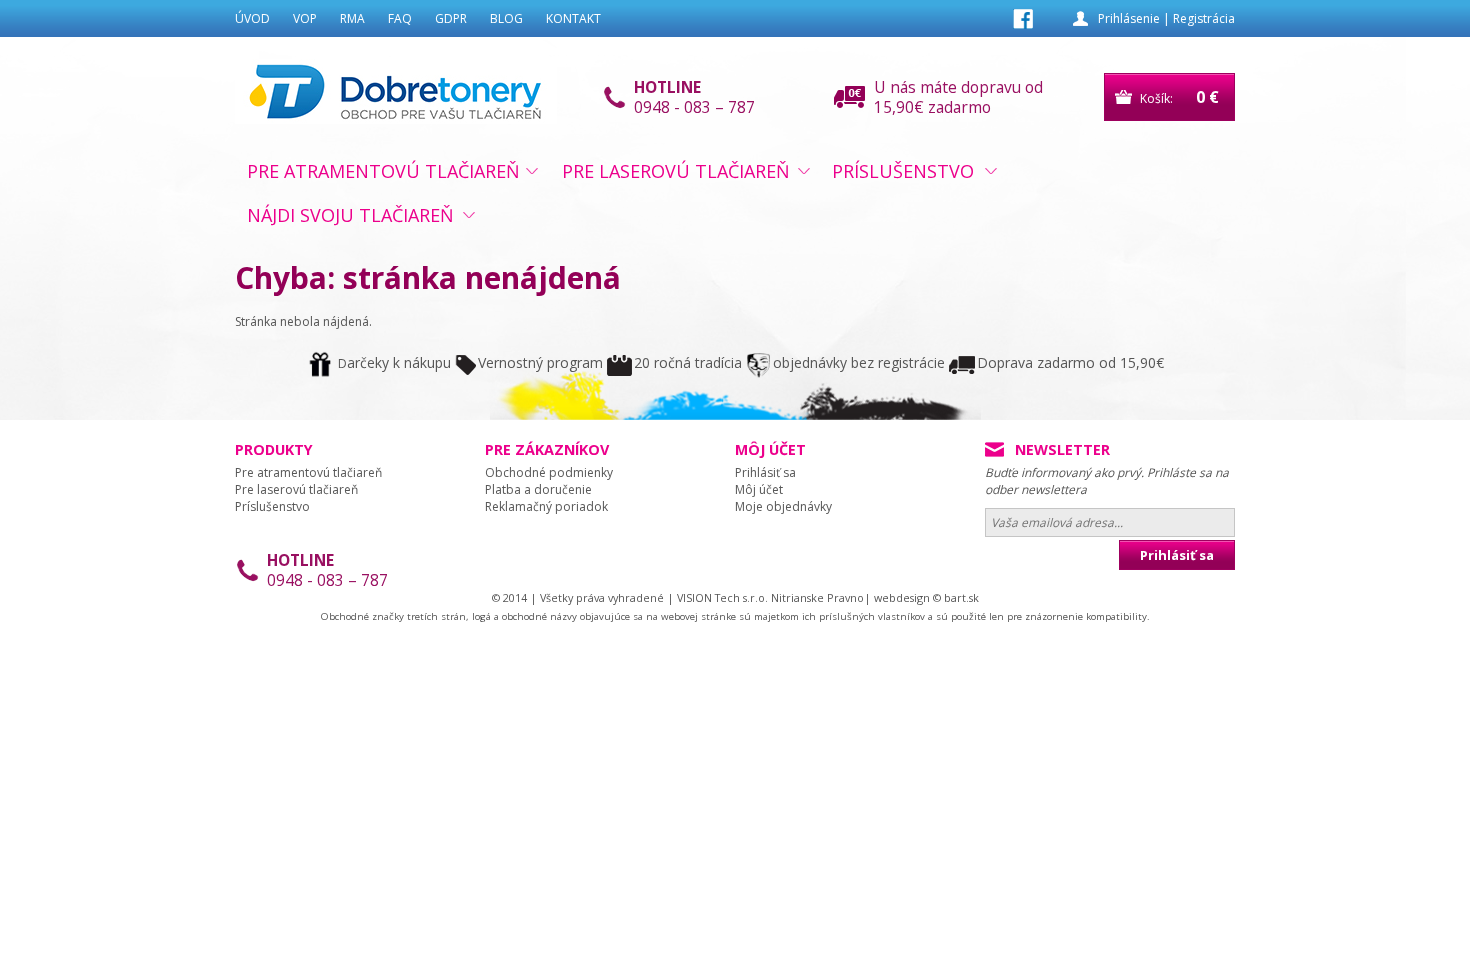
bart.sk (961, 597)
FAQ (400, 18)
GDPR (451, 18)
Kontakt (573, 18)
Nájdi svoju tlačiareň (350, 215)
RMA (352, 18)
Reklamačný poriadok (546, 506)
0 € (1207, 97)
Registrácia (1204, 18)
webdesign (902, 597)
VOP (305, 18)
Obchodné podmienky (549, 472)
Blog (506, 18)
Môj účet (759, 489)
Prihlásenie (1129, 18)
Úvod (252, 18)
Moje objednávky (783, 506)
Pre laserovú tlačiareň (676, 171)
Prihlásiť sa (765, 472)
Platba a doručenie (538, 489)
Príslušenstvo (903, 171)
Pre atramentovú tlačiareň (383, 171)
